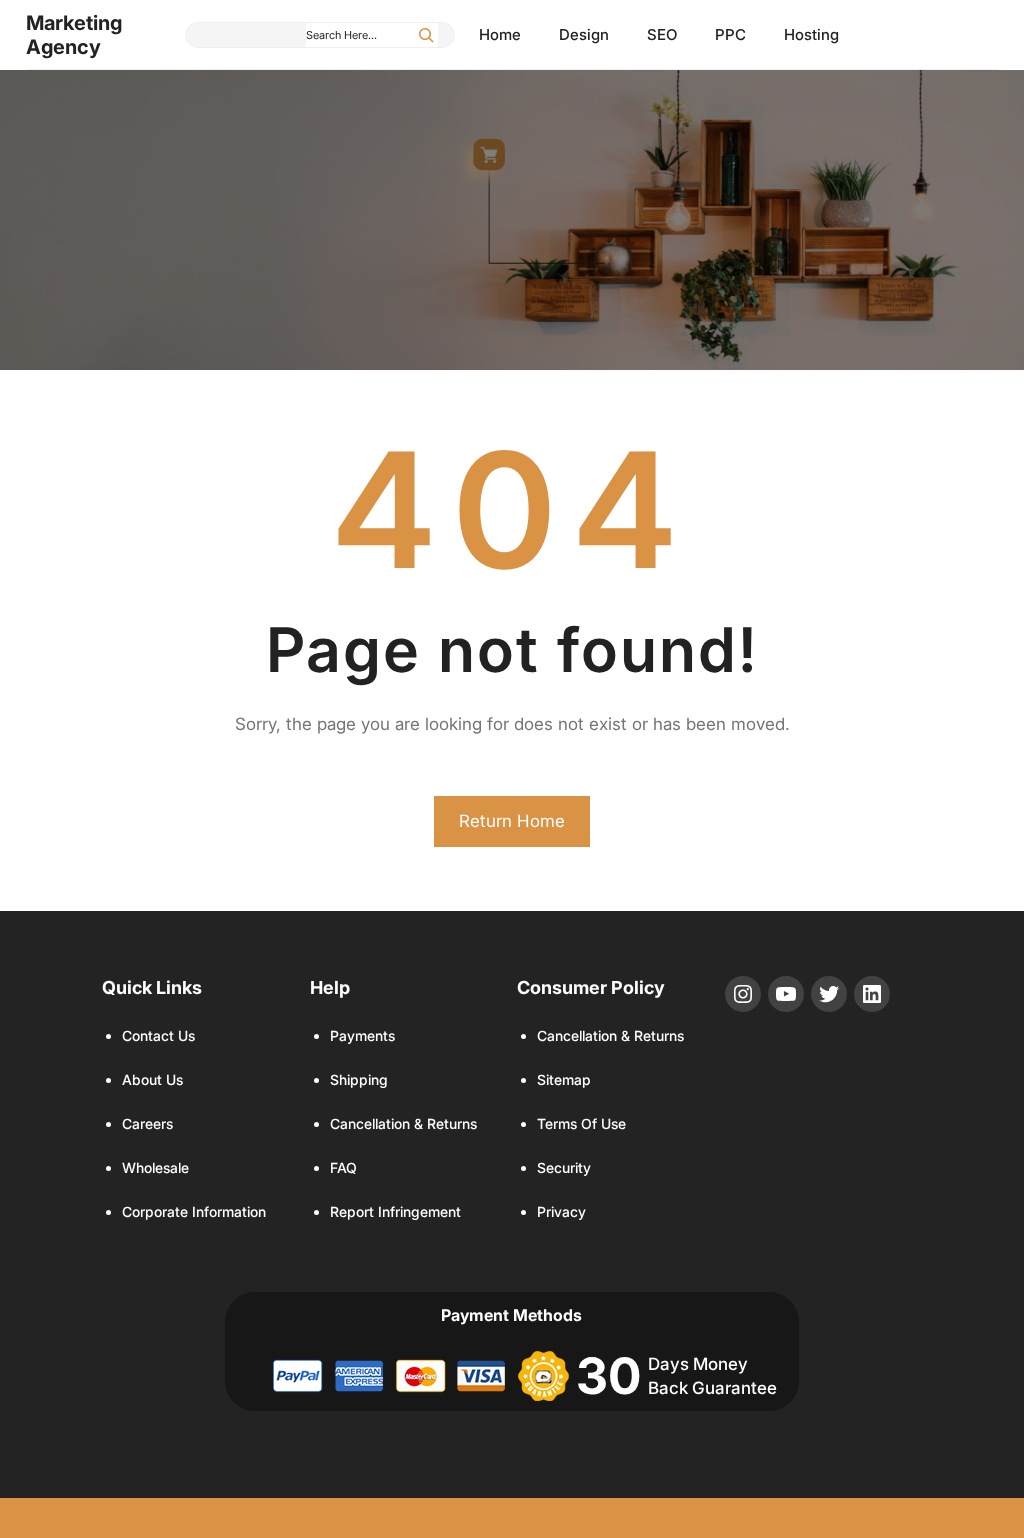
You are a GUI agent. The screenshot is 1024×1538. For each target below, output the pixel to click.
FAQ (343, 1167)
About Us (152, 1079)
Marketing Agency (74, 35)
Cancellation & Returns (403, 1123)
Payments (362, 1035)
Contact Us (158, 1035)
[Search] (426, 35)
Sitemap (564, 1079)
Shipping (359, 1079)
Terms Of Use (581, 1123)
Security (564, 1167)
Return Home (512, 821)
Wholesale (155, 1167)
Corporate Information (194, 1211)
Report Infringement (395, 1211)
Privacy (561, 1211)
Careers (147, 1123)
